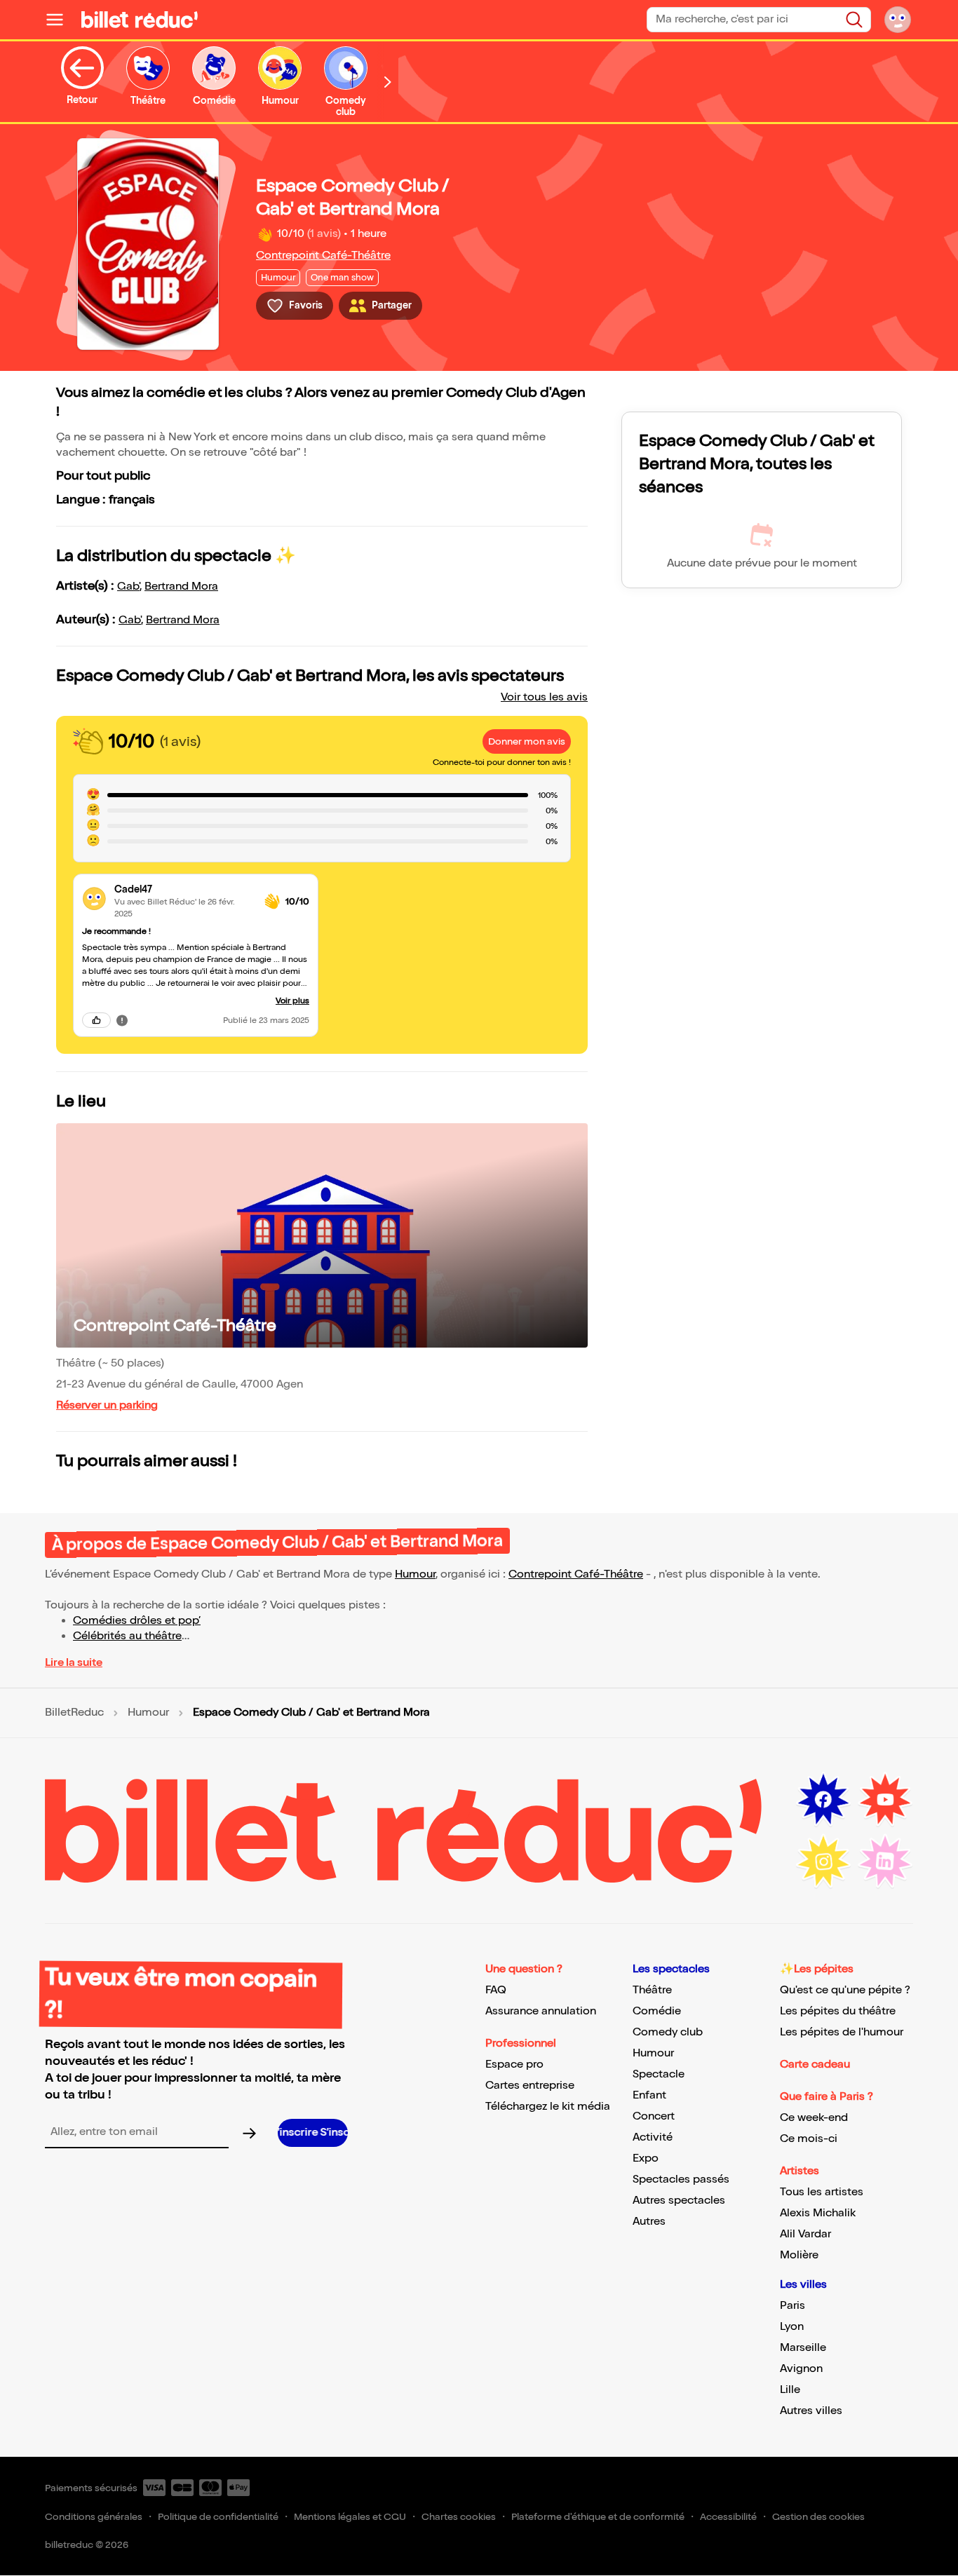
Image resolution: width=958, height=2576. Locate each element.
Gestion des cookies (818, 2517)
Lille (790, 2390)
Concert (654, 2116)
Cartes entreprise (530, 2086)
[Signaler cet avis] (122, 1020)
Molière (799, 2255)
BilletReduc (74, 1713)
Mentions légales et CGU (350, 2517)
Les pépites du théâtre (838, 2011)
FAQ (496, 1990)
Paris (792, 2306)
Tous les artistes (822, 2192)
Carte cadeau (815, 2065)
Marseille (803, 2348)
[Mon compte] (898, 20)
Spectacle (659, 2074)
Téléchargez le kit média (548, 2107)
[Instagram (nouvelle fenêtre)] (823, 1862)
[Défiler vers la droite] (388, 82)
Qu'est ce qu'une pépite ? (845, 1990)
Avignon (801, 2369)
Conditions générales (94, 2517)
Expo (646, 2158)
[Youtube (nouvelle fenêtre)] (885, 1800)
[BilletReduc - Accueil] (140, 20)
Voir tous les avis (544, 697)
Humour (415, 1574)
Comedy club (668, 2032)
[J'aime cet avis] (96, 1020)
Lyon (792, 2327)
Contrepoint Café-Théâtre (323, 256)
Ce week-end (814, 2118)
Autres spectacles (679, 2201)
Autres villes (811, 2411)
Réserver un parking (107, 1405)
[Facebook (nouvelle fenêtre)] (823, 1800)
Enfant (649, 2095)
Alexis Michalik (818, 2213)
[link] (184, 889)
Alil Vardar (805, 2234)
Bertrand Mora (181, 587)
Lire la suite (74, 1663)
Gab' (128, 587)
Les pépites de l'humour (842, 2032)
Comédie (657, 2011)
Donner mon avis (527, 741)
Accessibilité (728, 2517)
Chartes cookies (459, 2517)
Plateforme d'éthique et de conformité (598, 2517)
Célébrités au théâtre (127, 1636)
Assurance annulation (541, 2011)
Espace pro (514, 2065)
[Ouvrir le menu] (60, 20)
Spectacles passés (681, 2180)
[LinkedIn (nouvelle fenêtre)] (885, 1862)
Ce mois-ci (809, 2139)
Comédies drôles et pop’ (137, 1621)
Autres (649, 2222)
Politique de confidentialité (218, 2517)
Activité (653, 2137)
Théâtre (652, 1990)
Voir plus (292, 1001)
